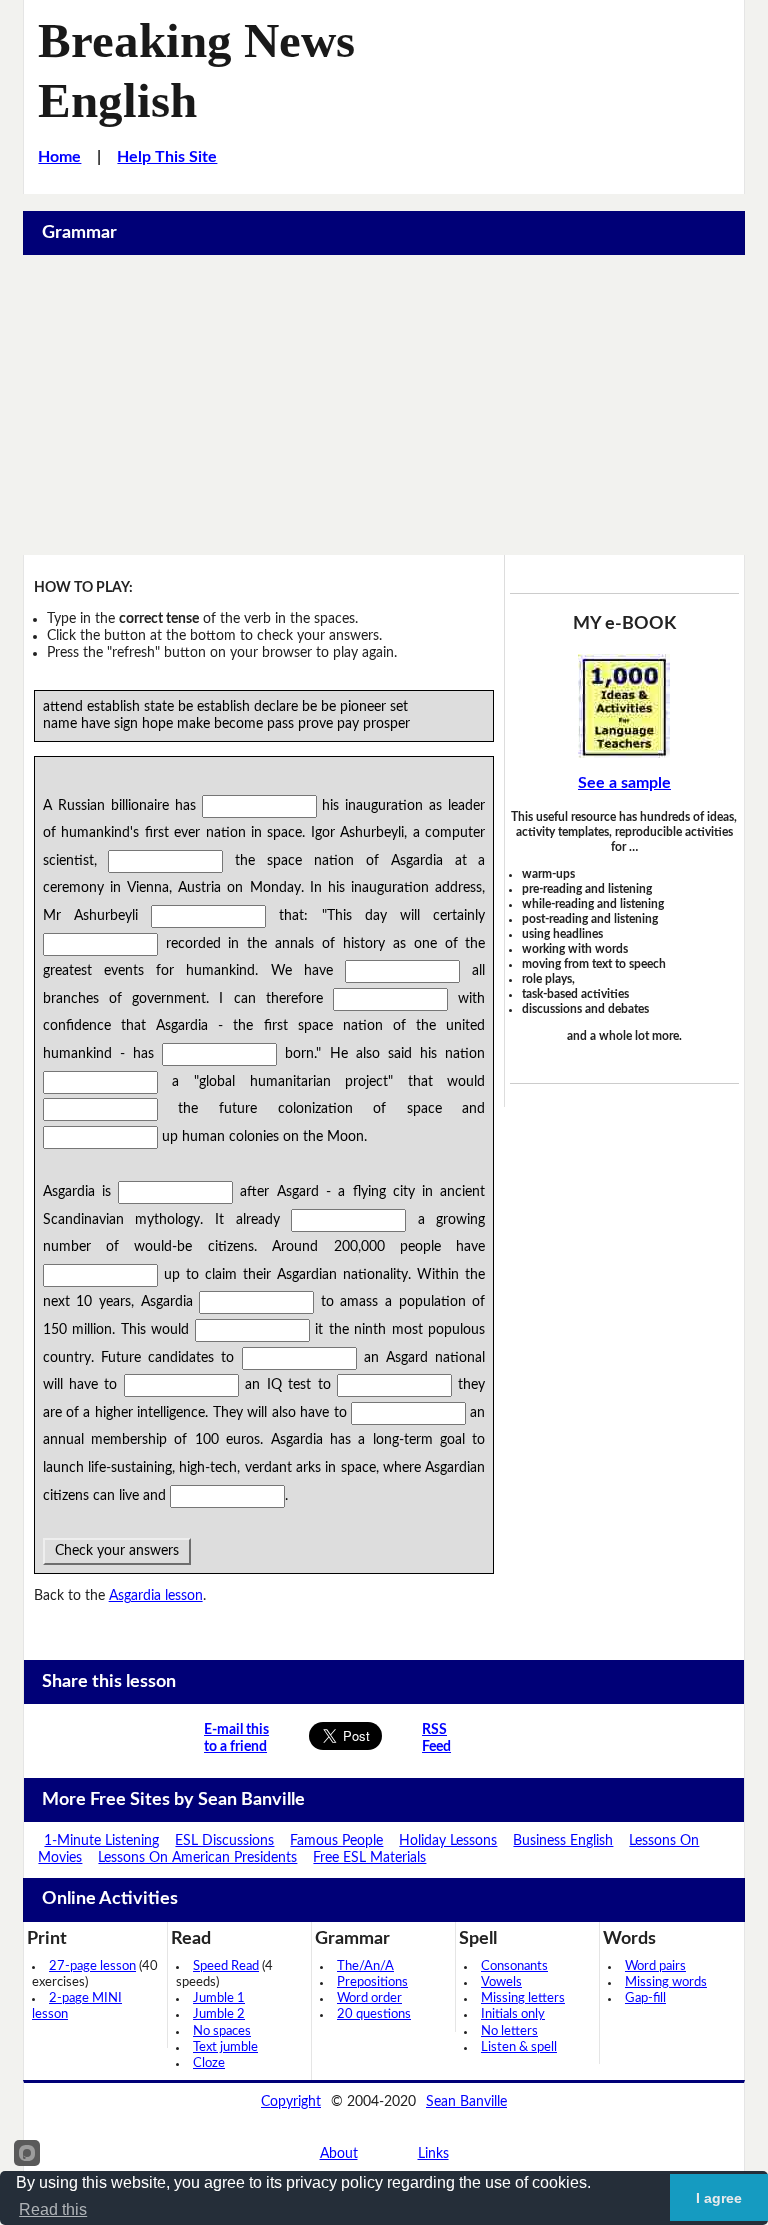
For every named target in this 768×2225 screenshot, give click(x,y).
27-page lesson (92, 1966)
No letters (509, 2031)
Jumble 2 (219, 2014)
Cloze (209, 2063)
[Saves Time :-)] (624, 706)
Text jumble (225, 2047)
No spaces (222, 2031)
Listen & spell (519, 2047)
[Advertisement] (384, 405)
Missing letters (523, 1998)
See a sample (624, 783)
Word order (369, 1998)
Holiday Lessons (448, 1841)
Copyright (291, 2102)
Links (433, 2154)
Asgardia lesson (156, 1596)
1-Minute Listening (101, 1841)
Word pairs (655, 1966)
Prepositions (372, 1982)
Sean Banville (466, 2102)
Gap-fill (645, 1998)
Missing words (666, 1982)
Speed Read (226, 1966)
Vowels (501, 1982)
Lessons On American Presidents (197, 1858)
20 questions (374, 2014)
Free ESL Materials (369, 1858)
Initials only (513, 2014)
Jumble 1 (219, 1998)
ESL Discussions (224, 1841)
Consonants (514, 1966)
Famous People (336, 1841)
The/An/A (365, 1966)
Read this (53, 2209)
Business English (563, 1841)
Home (59, 157)
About (339, 2154)
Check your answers (117, 1551)
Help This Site (167, 157)
